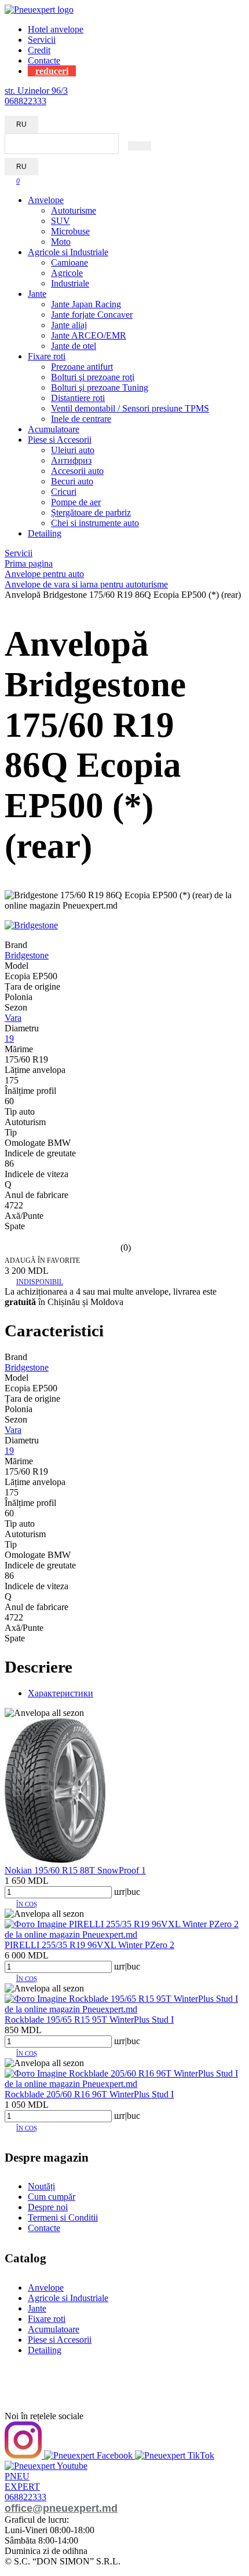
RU (21, 124)
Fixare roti (47, 356)
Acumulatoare (54, 429)
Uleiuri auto (73, 450)
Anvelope (46, 200)
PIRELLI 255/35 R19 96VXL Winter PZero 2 (89, 1945)
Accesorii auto (77, 471)
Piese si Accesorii (60, 440)
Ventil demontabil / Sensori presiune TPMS (130, 408)
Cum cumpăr (52, 2197)
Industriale (70, 283)
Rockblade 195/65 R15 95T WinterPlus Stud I (89, 2020)
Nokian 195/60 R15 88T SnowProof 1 (75, 1870)
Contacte (44, 60)
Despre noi (48, 2207)
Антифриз (71, 460)
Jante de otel (74, 346)
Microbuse (70, 231)
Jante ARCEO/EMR (89, 335)
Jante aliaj (69, 325)
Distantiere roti (78, 398)
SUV (61, 221)
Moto (61, 242)
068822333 (25, 101)
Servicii (42, 40)
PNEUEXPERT (22, 2481)
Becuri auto (72, 481)
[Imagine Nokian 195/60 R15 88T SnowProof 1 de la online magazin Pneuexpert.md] (55, 1860)
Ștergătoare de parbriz (91, 512)
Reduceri (52, 71)
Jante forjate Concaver (92, 315)
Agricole (67, 273)
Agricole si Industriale (68, 252)
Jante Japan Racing (86, 304)
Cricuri (64, 492)
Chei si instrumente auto (95, 523)
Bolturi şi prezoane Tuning (100, 387)
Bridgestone (27, 955)
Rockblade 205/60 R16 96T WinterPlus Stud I (89, 2094)
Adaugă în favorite (42, 1261)
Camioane (69, 262)
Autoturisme (74, 210)
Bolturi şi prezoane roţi (93, 377)
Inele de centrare (81, 419)
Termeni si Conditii (63, 2217)
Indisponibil (40, 1282)
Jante (37, 294)
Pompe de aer (76, 502)
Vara (13, 1018)
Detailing (45, 533)
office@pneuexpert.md (61, 2508)
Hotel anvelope (56, 29)
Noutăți (41, 2186)
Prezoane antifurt (82, 367)
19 (9, 1039)
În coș (27, 1904)
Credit (39, 50)
